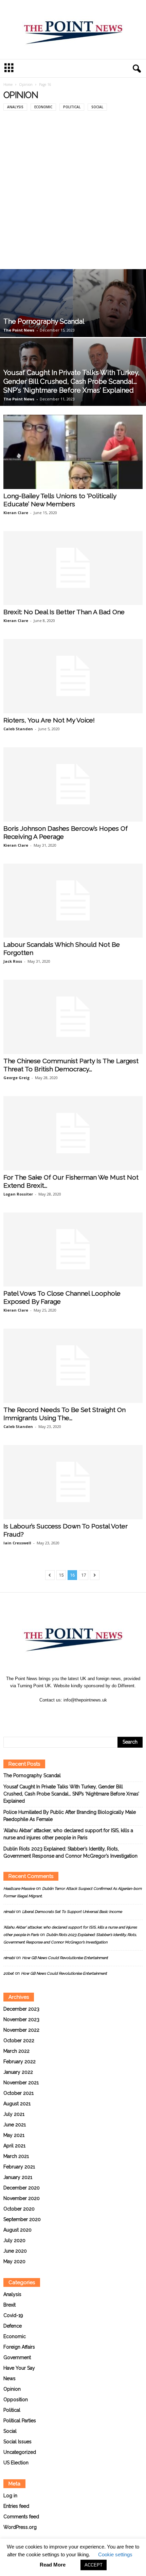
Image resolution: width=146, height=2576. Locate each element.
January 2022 (18, 2072)
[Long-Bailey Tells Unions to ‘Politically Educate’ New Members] (73, 452)
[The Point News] (73, 30)
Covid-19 (13, 2315)
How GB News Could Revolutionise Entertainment (65, 1958)
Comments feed (21, 2517)
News (10, 2378)
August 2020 (17, 2230)
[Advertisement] (73, 193)
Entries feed (16, 2506)
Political (72, 107)
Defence (13, 2326)
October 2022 (19, 2041)
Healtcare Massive (19, 1889)
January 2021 (18, 2177)
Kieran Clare (16, 513)
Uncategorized (20, 2452)
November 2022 (21, 2030)
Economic (43, 107)
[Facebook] (66, 1713)
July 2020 (14, 2240)
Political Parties (20, 2421)
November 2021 (21, 2083)
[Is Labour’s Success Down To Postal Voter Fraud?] (73, 1482)
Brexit (10, 2305)
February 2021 (19, 2167)
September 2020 (22, 2219)
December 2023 (21, 2009)
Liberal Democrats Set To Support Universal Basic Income (72, 1912)
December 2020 (22, 2188)
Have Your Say (19, 2368)
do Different (123, 1686)
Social (97, 107)
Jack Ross (13, 961)
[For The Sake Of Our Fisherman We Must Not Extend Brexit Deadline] (73, 1133)
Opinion (26, 84)
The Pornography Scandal (44, 321)
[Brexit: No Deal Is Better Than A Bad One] (73, 568)
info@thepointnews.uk (85, 1700)
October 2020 (19, 2209)
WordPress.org (20, 2527)
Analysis (15, 107)
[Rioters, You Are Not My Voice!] (73, 676)
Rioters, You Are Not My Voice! (49, 720)
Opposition (16, 2400)
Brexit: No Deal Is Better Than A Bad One (64, 612)
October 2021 (19, 2093)
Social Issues (17, 2442)
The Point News (19, 330)
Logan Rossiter (18, 1194)
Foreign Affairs (19, 2347)
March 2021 (16, 2156)
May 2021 (14, 2135)
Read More (53, 2565)
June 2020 (15, 2251)
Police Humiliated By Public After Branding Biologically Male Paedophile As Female (70, 1816)
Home (8, 84)
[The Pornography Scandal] (73, 326)
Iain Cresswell (17, 1543)
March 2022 (16, 2051)
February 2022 (20, 2062)
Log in (10, 2496)
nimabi (9, 1912)
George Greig (16, 1078)
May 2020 (14, 2261)
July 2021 (14, 2114)
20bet (8, 1973)
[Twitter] (81, 1713)
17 (84, 1575)
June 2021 (15, 2125)
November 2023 (21, 2019)
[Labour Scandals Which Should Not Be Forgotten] (73, 901)
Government (17, 2357)
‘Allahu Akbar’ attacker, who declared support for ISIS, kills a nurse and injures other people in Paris (68, 1834)
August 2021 (17, 2104)
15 (61, 1575)
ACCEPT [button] (94, 2565)
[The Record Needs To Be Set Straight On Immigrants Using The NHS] (73, 1366)
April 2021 (14, 2146)
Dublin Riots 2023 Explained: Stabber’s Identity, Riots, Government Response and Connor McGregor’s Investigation (70, 1852)
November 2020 (22, 2198)
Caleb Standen (18, 729)
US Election (16, 2463)
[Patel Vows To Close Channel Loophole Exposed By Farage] (73, 1250)
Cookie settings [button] (115, 2554)
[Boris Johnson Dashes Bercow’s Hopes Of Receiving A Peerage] (73, 784)
